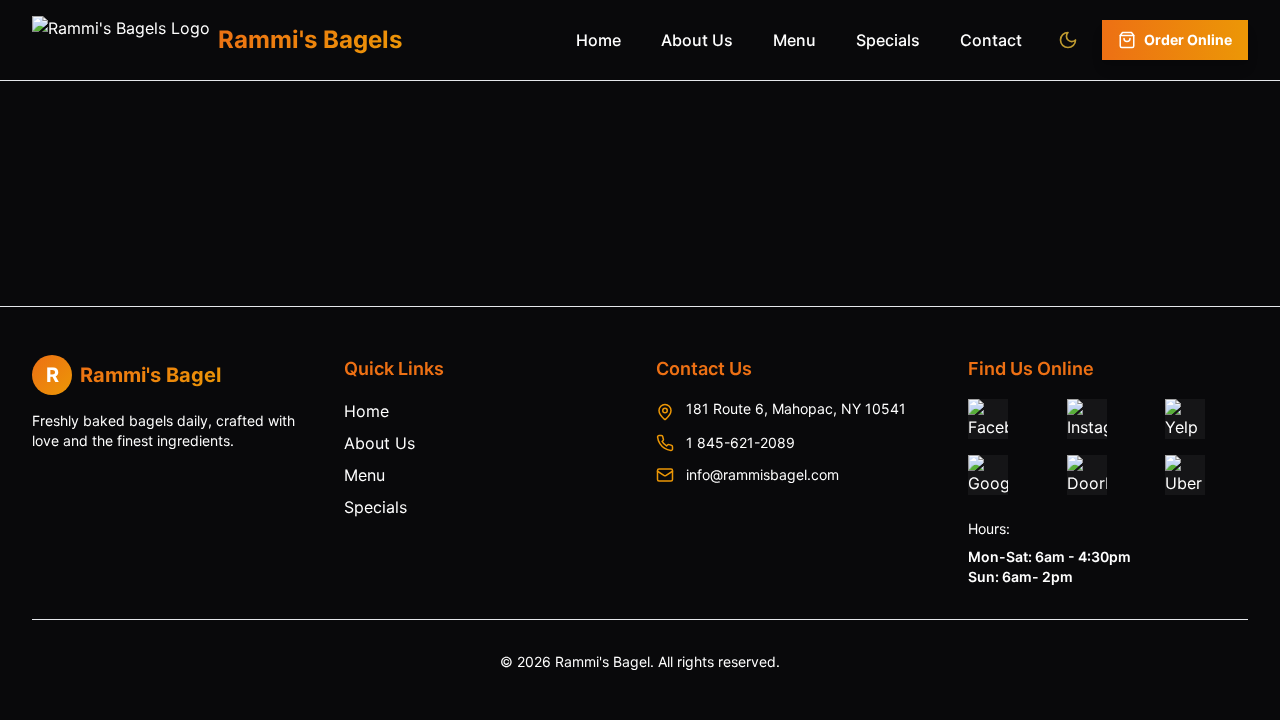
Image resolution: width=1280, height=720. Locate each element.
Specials (888, 40)
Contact (991, 40)
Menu (794, 40)
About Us (697, 40)
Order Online (1188, 39)
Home (598, 40)
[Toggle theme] (1068, 40)
